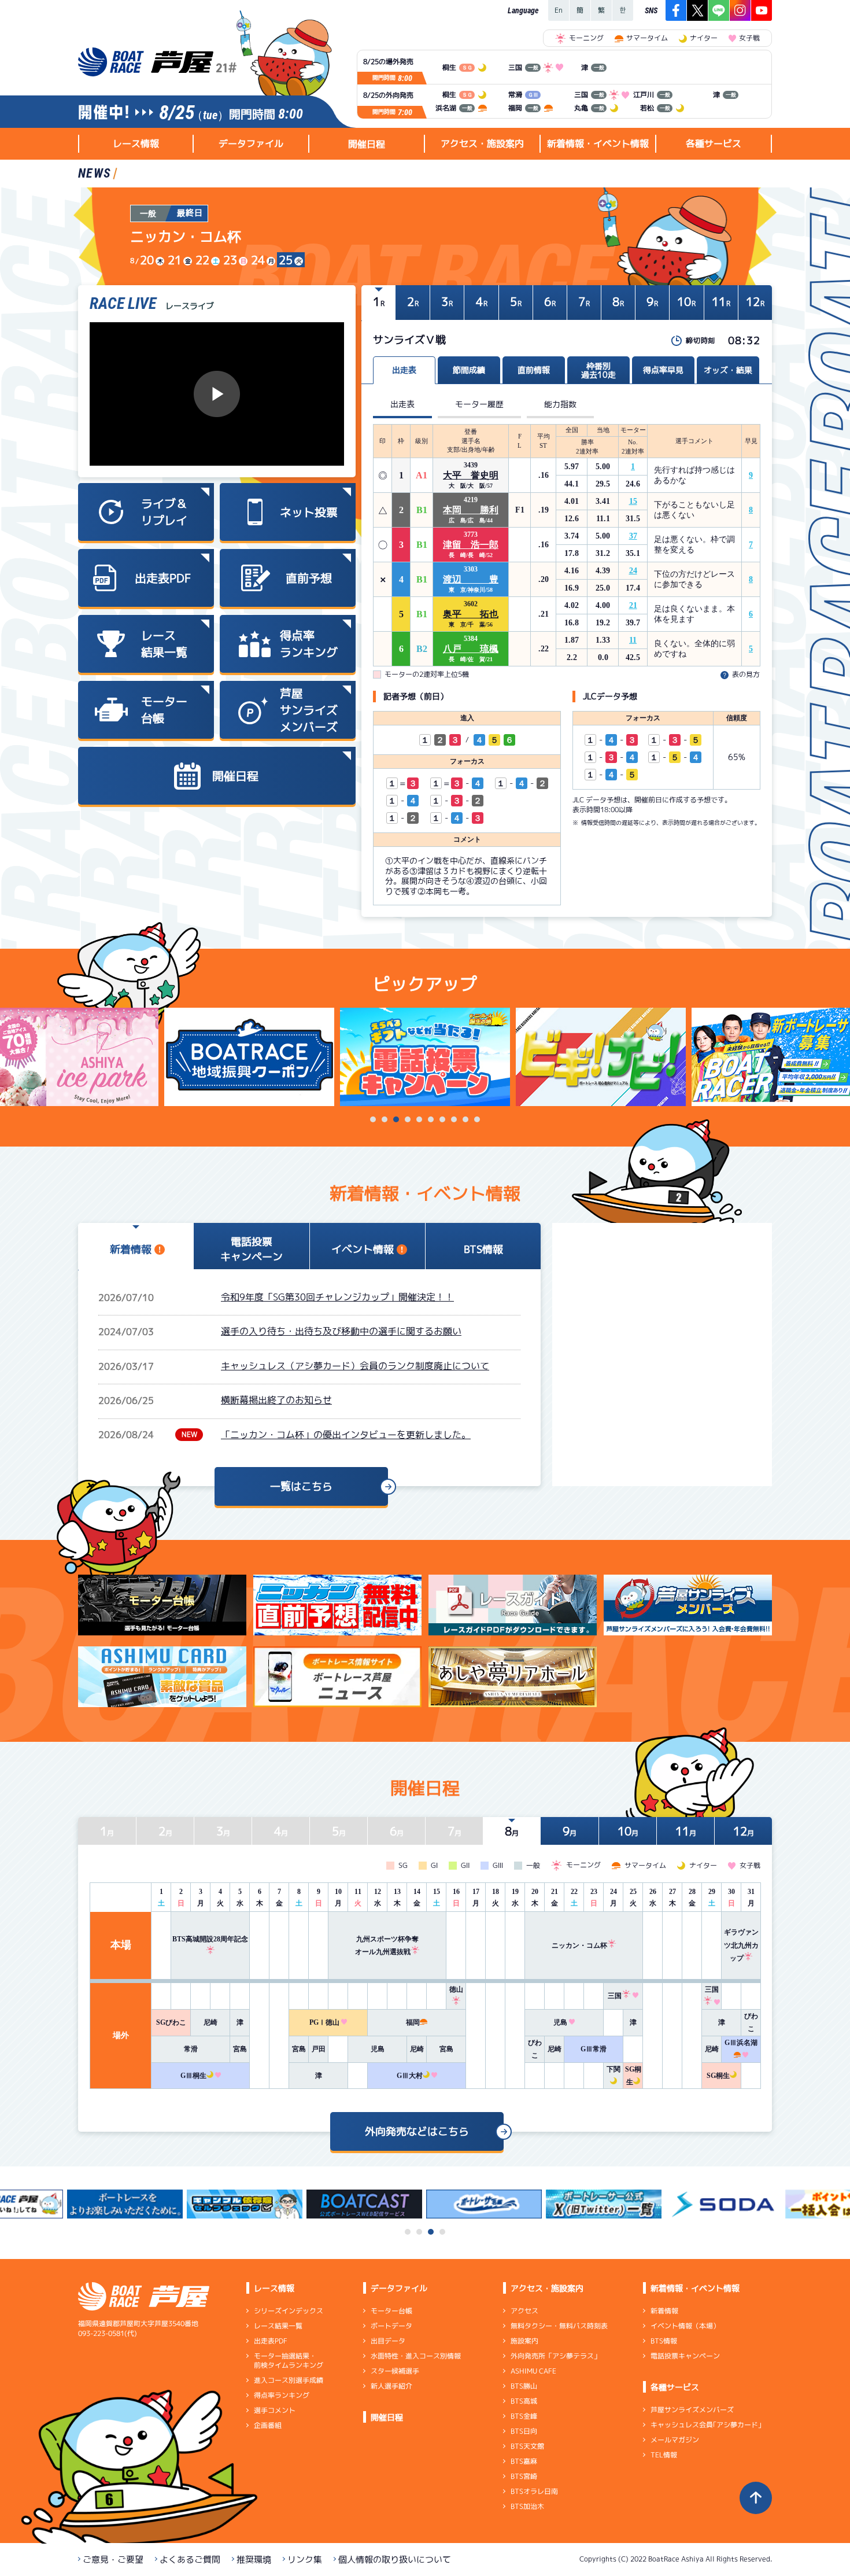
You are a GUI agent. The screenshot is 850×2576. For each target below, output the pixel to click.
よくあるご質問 (190, 2560)
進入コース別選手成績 (289, 2380)
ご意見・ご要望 (113, 2560)
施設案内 (524, 2341)
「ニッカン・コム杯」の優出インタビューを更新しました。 (346, 1435)
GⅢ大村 (410, 2076)
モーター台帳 (391, 2311)
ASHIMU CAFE (533, 2371)
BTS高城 (524, 2401)
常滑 (191, 2049)
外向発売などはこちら (417, 2131)
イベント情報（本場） (685, 2326)
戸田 (319, 2049)
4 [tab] (408, 1119)
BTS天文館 (527, 2446)
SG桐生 (718, 2076)
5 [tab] (419, 1119)
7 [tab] (442, 1119)
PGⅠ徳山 (324, 2022)
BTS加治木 (527, 2506)
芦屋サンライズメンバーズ (692, 2410)
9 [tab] (465, 1119)
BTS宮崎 (524, 2476)
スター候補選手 (395, 2371)
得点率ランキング (282, 2395)
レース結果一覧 (278, 2326)
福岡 (413, 2022)
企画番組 (268, 2425)
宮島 (240, 2049)
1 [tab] (373, 1119)
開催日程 (367, 144)
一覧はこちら (301, 1486)
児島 (560, 2022)
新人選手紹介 (391, 2386)
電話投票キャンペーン (685, 2356)
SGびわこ (171, 2022)
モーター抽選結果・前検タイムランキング (289, 2361)
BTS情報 (664, 2341)
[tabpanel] (425, 1057)
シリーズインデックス (289, 2311)
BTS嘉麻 (524, 2461)
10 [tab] (477, 1119)
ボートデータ (391, 2326)
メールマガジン (675, 2440)
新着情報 (664, 2311)
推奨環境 (254, 2560)
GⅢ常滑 (594, 2049)
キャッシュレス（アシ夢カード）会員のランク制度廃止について (355, 1366)
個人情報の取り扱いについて (395, 2560)
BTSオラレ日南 (534, 2491)
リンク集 (305, 2560)
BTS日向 (524, 2431)
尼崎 (210, 2022)
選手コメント (275, 2410)
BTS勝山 (524, 2386)
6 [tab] (431, 1119)
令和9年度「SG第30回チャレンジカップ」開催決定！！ (337, 1297)
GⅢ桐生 (193, 2076)
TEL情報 (664, 2455)
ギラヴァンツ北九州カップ (741, 1945)
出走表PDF (271, 2341)
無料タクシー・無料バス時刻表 (559, 2326)
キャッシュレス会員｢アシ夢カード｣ (706, 2425)
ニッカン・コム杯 (579, 1945)
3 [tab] (396, 1119)
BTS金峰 (524, 2416)
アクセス (524, 2311)
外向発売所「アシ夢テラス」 (556, 2356)
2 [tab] (385, 1119)
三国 (615, 1996)
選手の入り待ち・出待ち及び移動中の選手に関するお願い (341, 1331)
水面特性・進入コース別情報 (416, 2356)
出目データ (388, 2341)
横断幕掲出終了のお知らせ (276, 1400)
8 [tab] (454, 1119)
